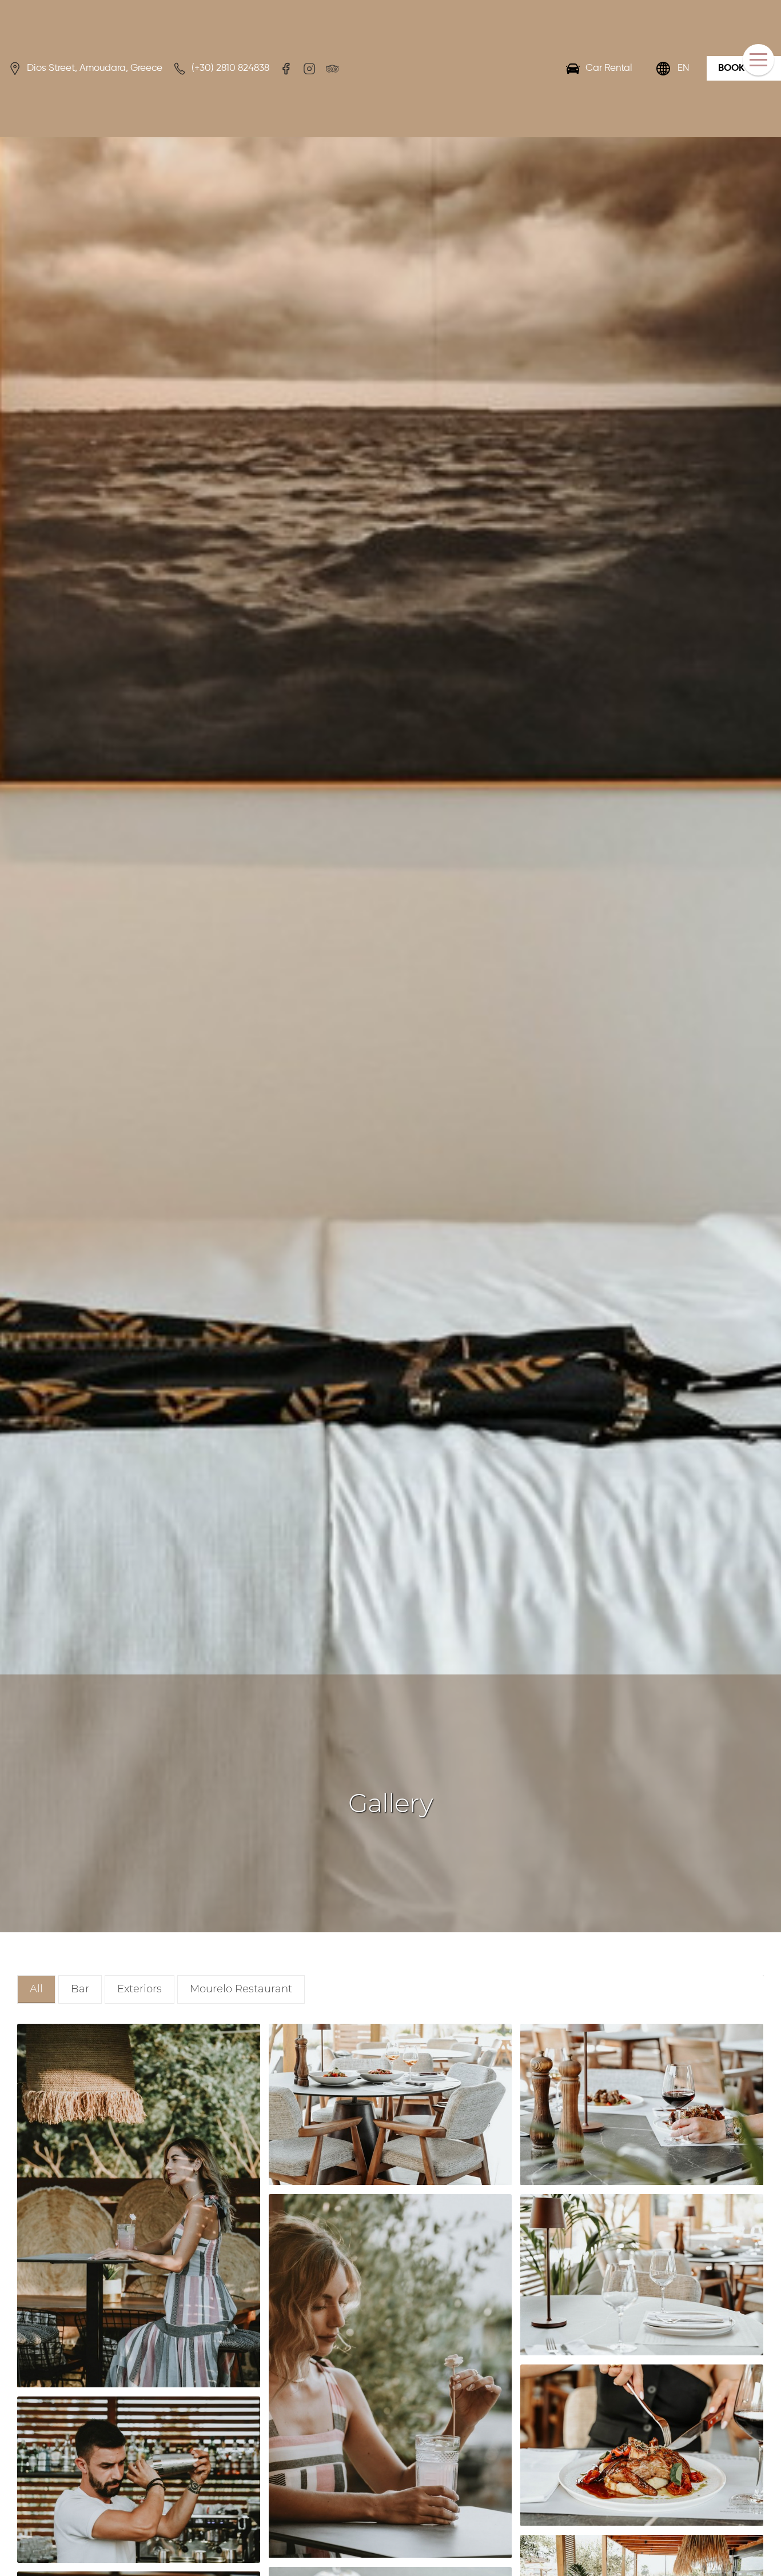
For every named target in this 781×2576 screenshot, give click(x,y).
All (36, 1989)
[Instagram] (309, 69)
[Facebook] (286, 69)
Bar (80, 1989)
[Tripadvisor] (332, 69)
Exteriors (140, 1989)
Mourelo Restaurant (241, 1989)
